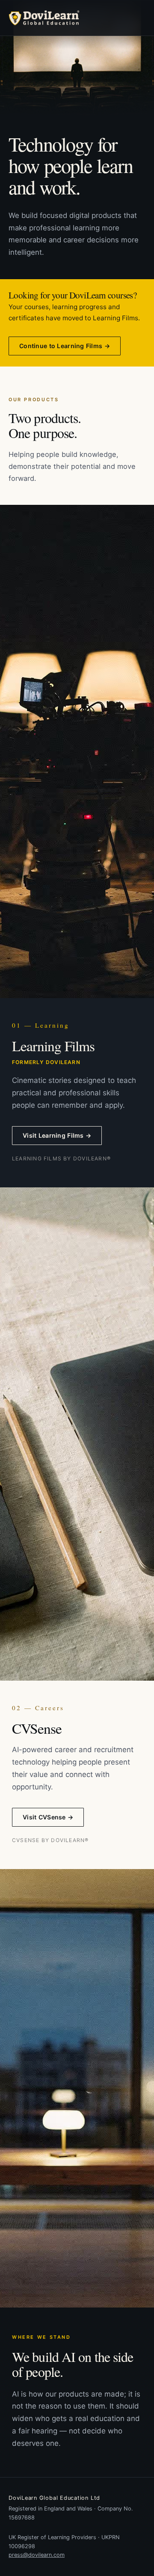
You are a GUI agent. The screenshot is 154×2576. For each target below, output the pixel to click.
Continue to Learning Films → (65, 346)
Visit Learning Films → (57, 1135)
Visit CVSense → (48, 1817)
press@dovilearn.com (37, 2555)
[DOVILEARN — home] (44, 18)
